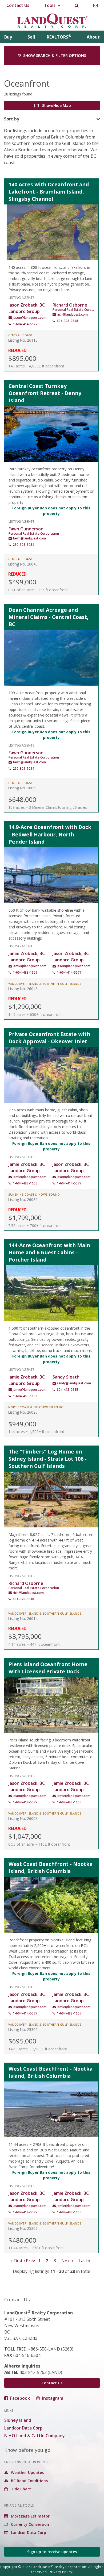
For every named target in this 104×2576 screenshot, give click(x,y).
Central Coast (20, 335)
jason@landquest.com (30, 318)
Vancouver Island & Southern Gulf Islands (45, 984)
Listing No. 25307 (23, 2228)
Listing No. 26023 (23, 1412)
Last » (85, 2261)
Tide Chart (20, 2489)
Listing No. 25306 (23, 2030)
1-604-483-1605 (25, 972)
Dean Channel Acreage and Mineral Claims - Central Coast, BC (49, 617)
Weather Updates (27, 2472)
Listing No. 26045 (23, 564)
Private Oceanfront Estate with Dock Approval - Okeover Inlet (49, 1038)
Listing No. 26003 (23, 1818)
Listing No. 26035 (23, 1199)
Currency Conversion (29, 2524)
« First (16, 2261)
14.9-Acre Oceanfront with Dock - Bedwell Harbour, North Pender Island (50, 834)
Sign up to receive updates (52, 2552)
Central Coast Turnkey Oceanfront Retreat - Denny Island (45, 393)
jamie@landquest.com (30, 966)
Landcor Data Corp (23, 2428)
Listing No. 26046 (23, 989)
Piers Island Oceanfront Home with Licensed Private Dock (48, 1668)
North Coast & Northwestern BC (36, 1407)
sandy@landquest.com (74, 1383)
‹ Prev (29, 2261)
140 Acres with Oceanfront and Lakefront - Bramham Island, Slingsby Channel (49, 192)
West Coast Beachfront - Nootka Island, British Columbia (51, 1867)
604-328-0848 (67, 321)
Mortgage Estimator (30, 2516)
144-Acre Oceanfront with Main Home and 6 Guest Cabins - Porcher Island (49, 1252)
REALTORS (59, 37)
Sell (31, 37)
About (93, 37)
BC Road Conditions (29, 2481)
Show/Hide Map (56, 105)
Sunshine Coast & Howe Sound (34, 1195)
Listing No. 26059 (23, 788)
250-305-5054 (23, 545)
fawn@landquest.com (29, 538)
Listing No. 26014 (23, 1618)
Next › (67, 2261)
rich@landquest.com (72, 314)
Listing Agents (22, 297)
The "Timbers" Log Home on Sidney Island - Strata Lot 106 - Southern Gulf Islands (48, 1459)
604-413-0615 (67, 1390)
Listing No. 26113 (23, 340)
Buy (8, 37)
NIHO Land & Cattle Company (35, 2436)
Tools (50, 5)
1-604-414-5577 (25, 324)
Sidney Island (18, 2420)
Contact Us (18, 5)
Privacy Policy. (61, 2572)
